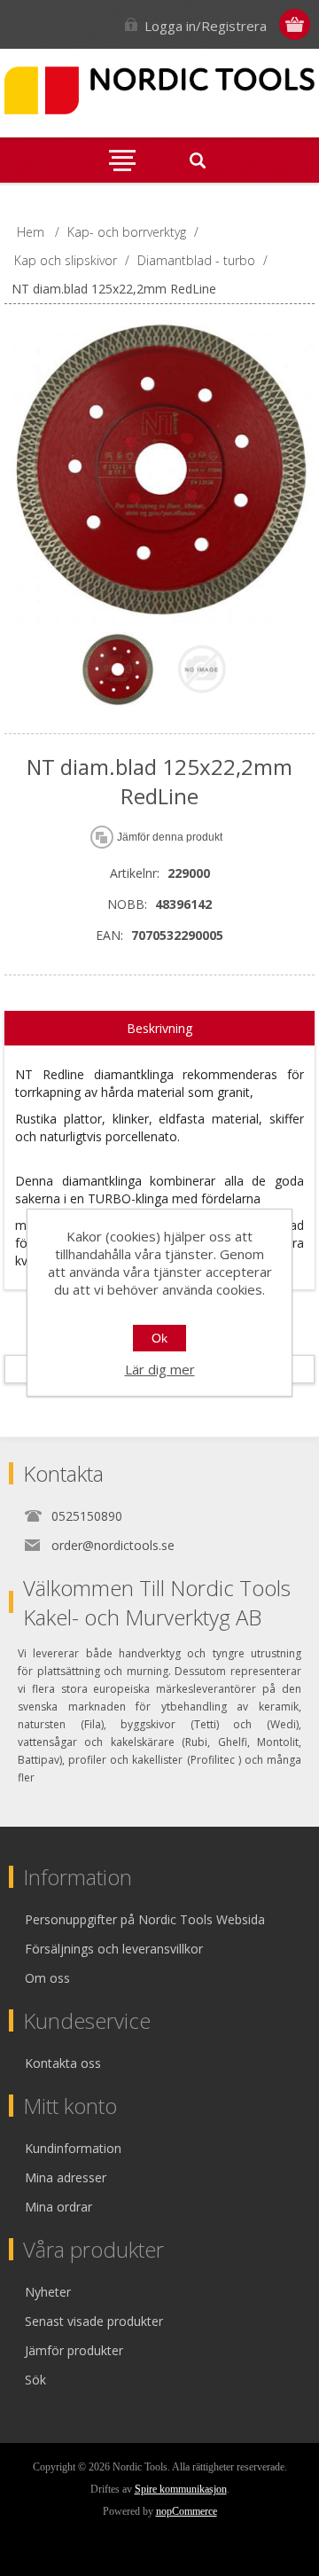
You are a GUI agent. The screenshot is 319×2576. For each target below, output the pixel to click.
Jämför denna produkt (170, 837)
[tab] (159, 1029)
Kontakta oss (63, 2063)
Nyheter (48, 2292)
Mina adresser (66, 2177)
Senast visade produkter (94, 2321)
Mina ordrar (58, 2207)
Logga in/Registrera (206, 26)
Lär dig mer (160, 1369)
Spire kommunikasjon (181, 2489)
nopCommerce (187, 2511)
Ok (159, 1338)
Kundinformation (73, 2148)
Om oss (47, 1978)
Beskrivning (159, 1028)
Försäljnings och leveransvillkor (114, 1949)
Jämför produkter (74, 2350)
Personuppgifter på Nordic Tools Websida (145, 1919)
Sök (35, 2380)
